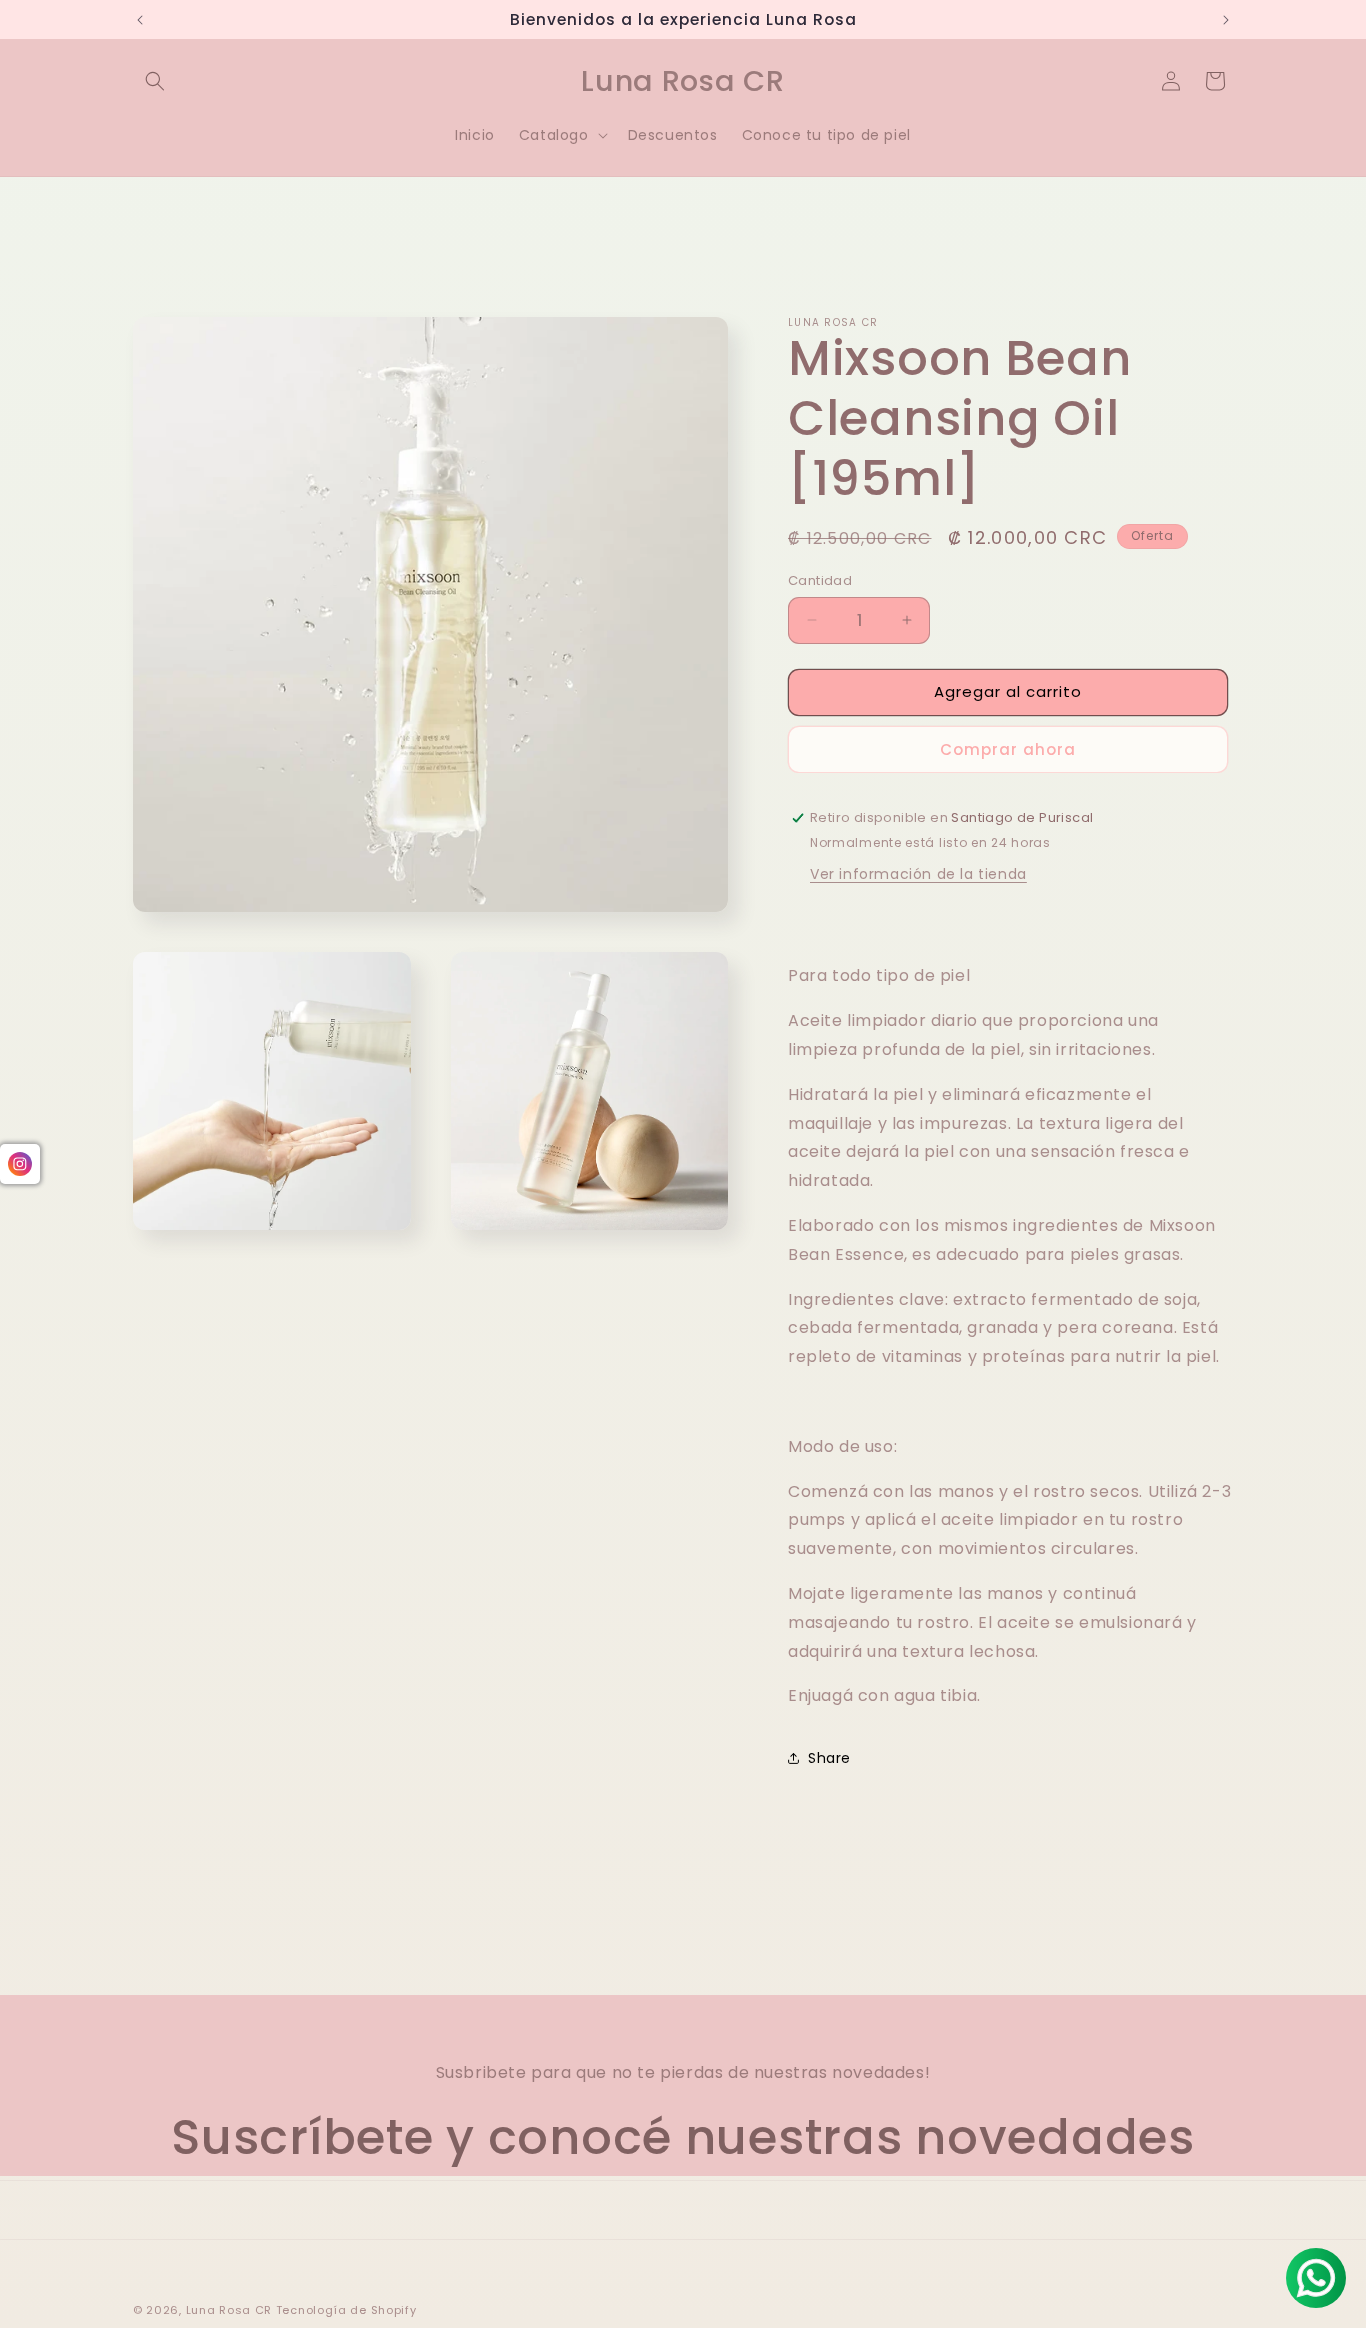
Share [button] (829, 1758)
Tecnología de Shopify (346, 2310)
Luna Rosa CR (229, 2310)
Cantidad (820, 580)
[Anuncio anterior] (140, 20)
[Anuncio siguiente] (1226, 20)
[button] (155, 81)
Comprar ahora (1008, 749)
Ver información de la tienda (918, 874)
